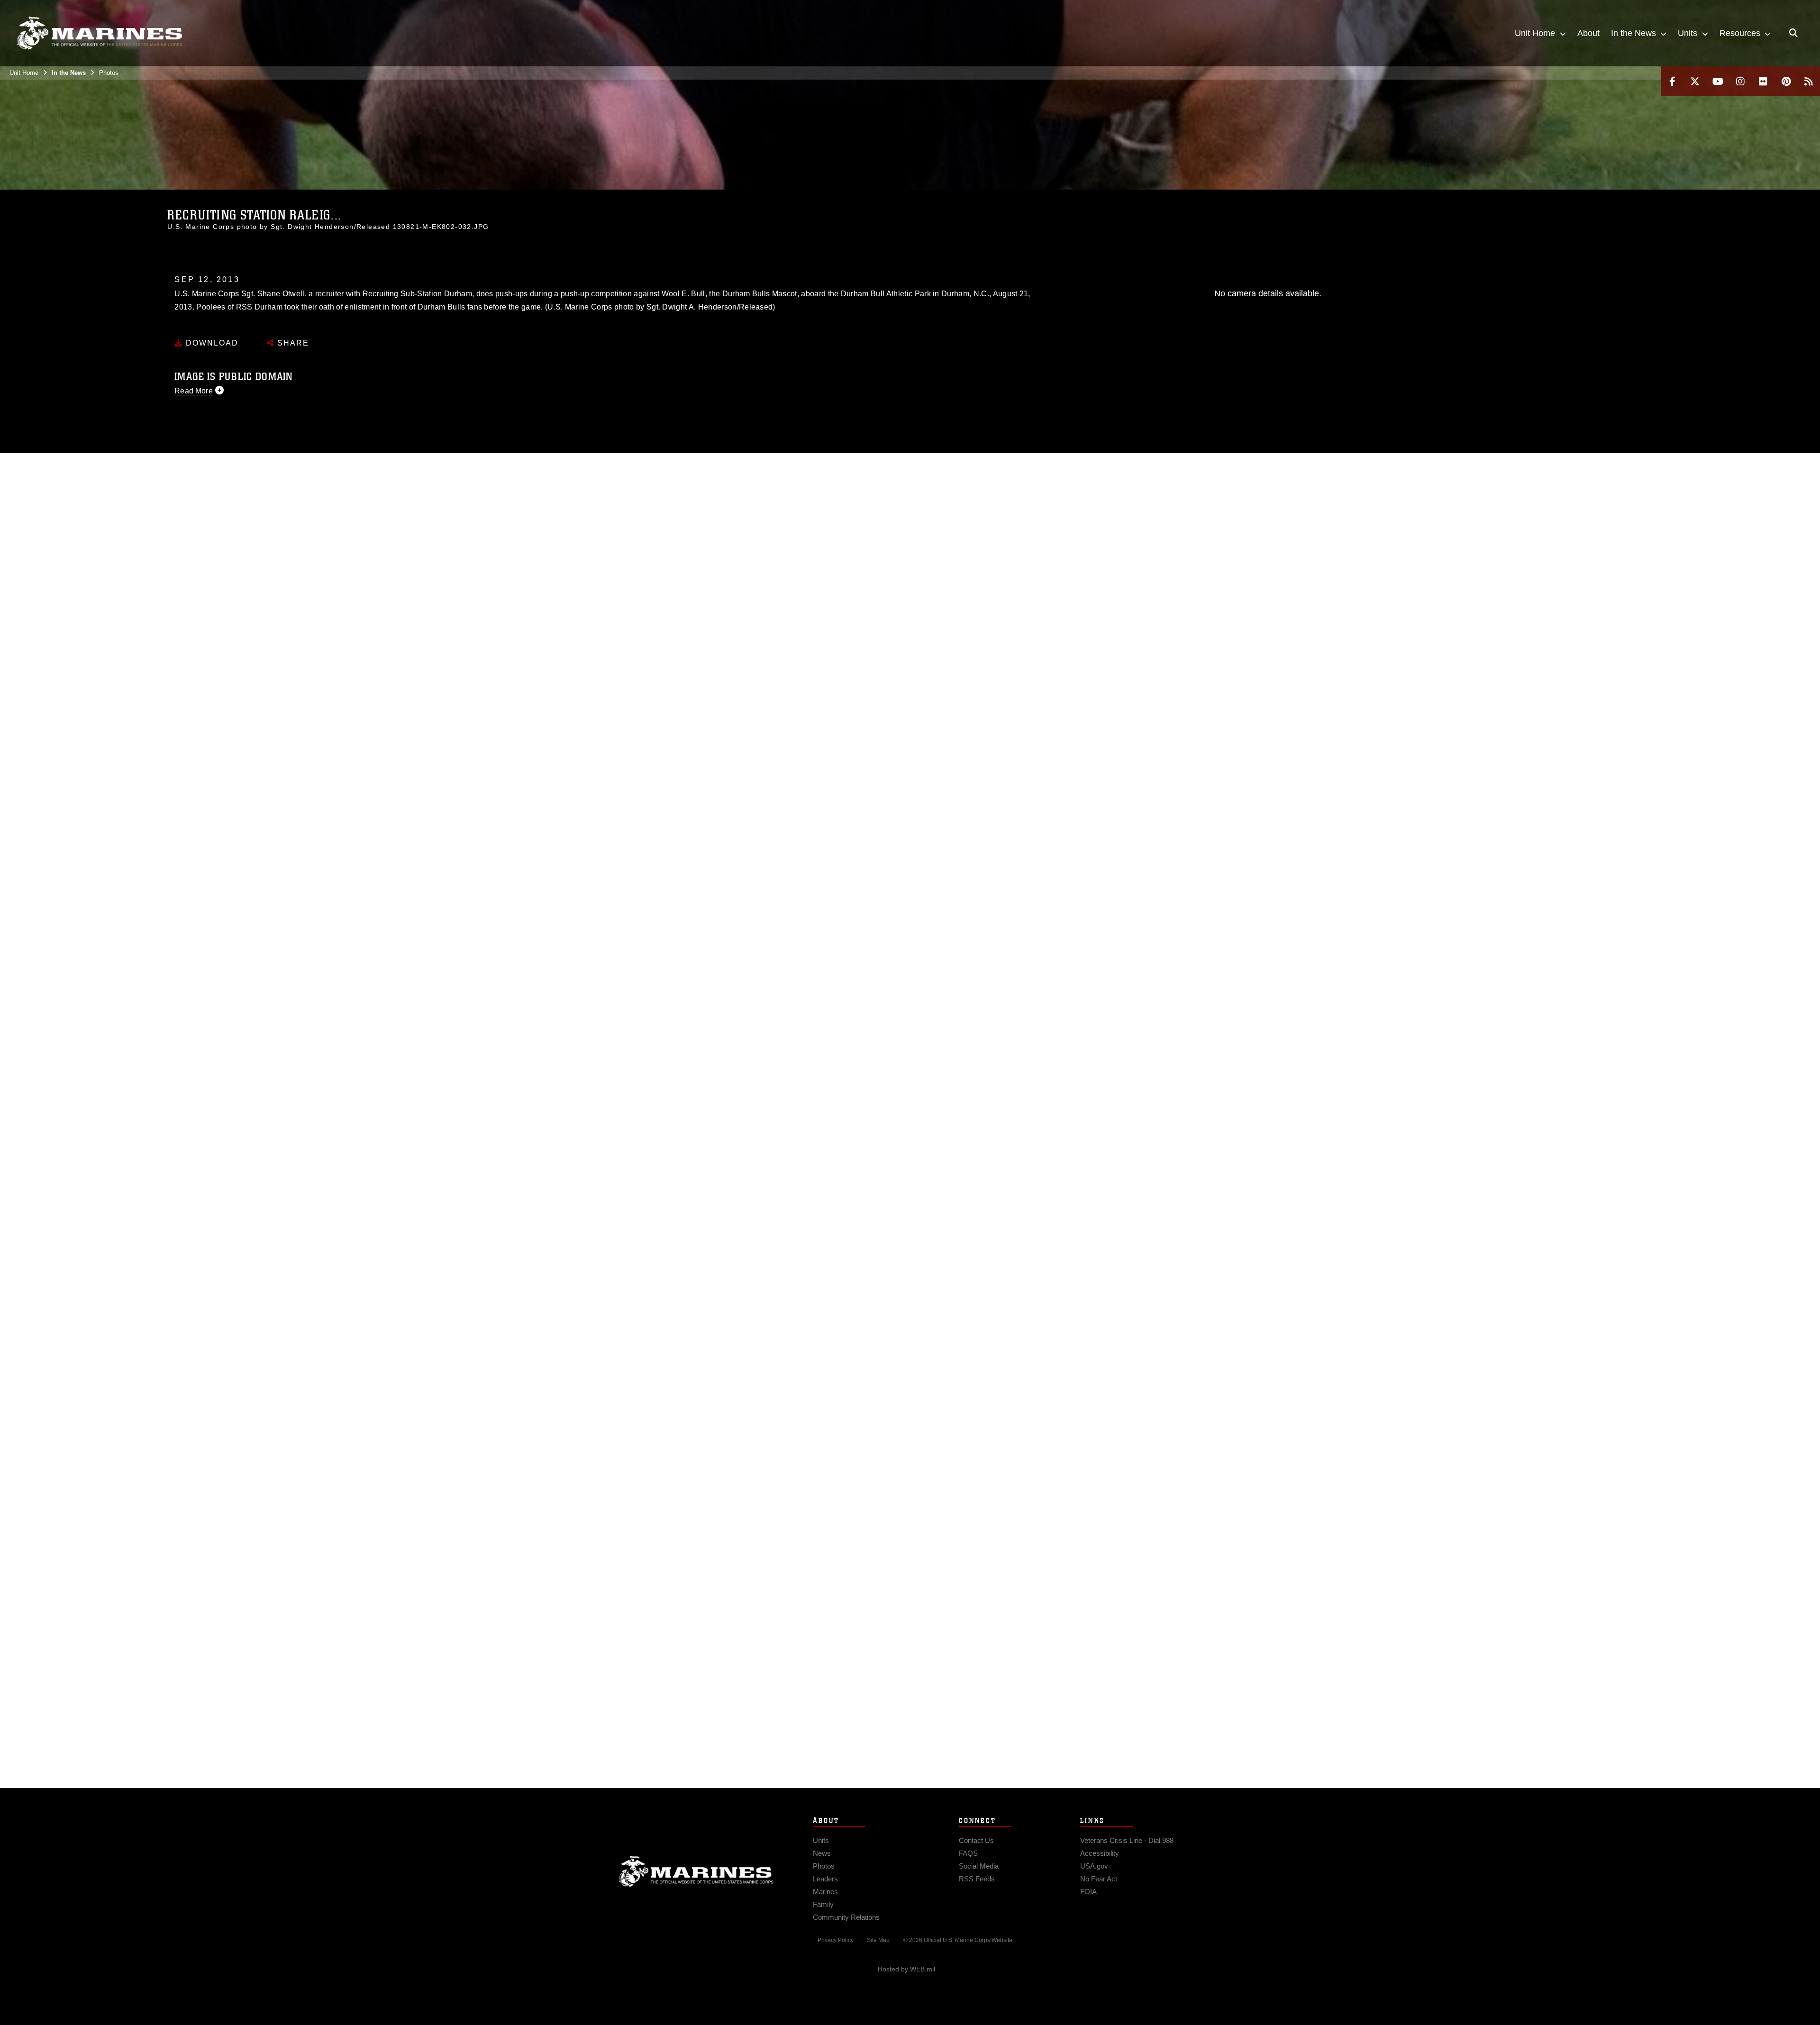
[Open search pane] (1793, 33)
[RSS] (1809, 81)
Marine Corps (696, 1871)
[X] (1695, 81)
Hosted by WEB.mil (906, 1969)
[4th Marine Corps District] (100, 33)
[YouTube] (1718, 81)
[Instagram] (1740, 81)
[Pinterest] (1786, 81)
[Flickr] (1763, 81)
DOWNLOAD (211, 343)
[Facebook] (1672, 81)
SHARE (292, 343)
